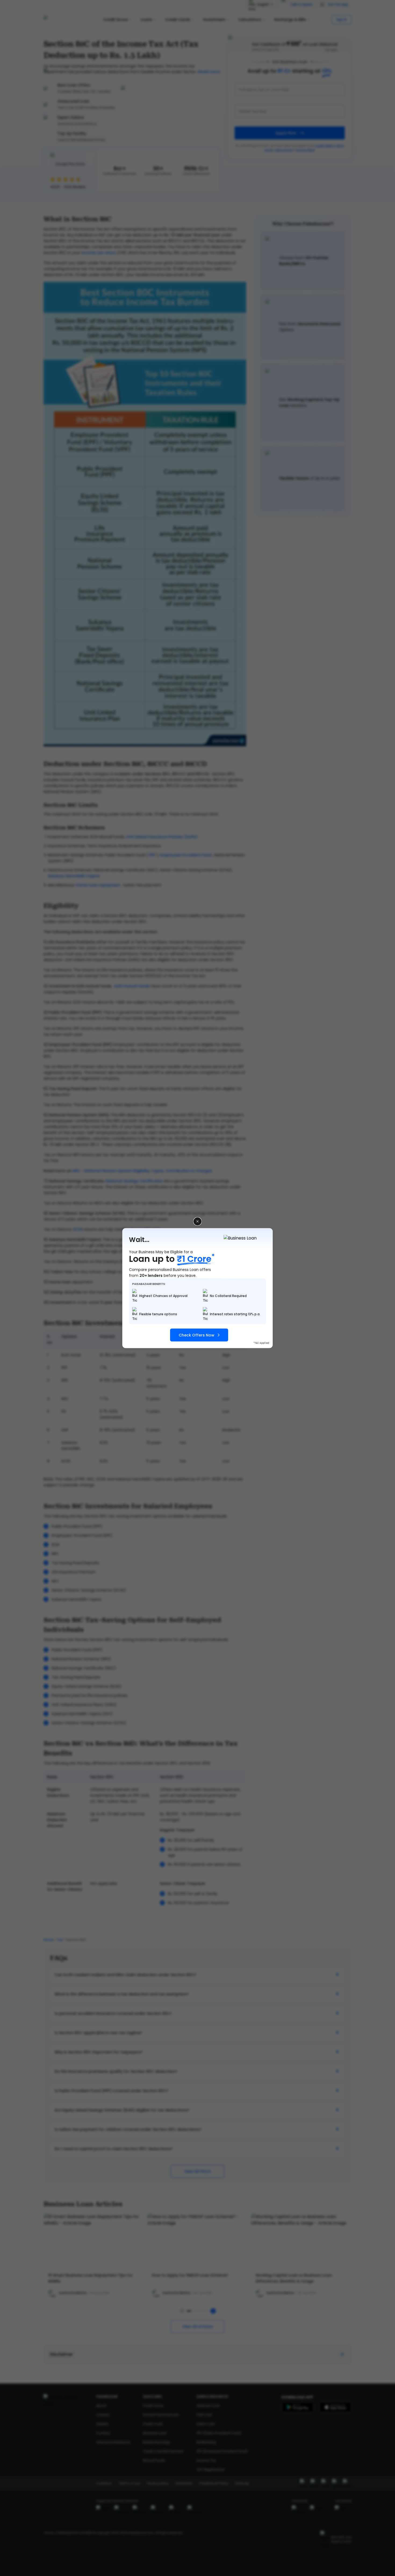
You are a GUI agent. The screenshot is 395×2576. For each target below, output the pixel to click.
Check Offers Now (197, 1335)
